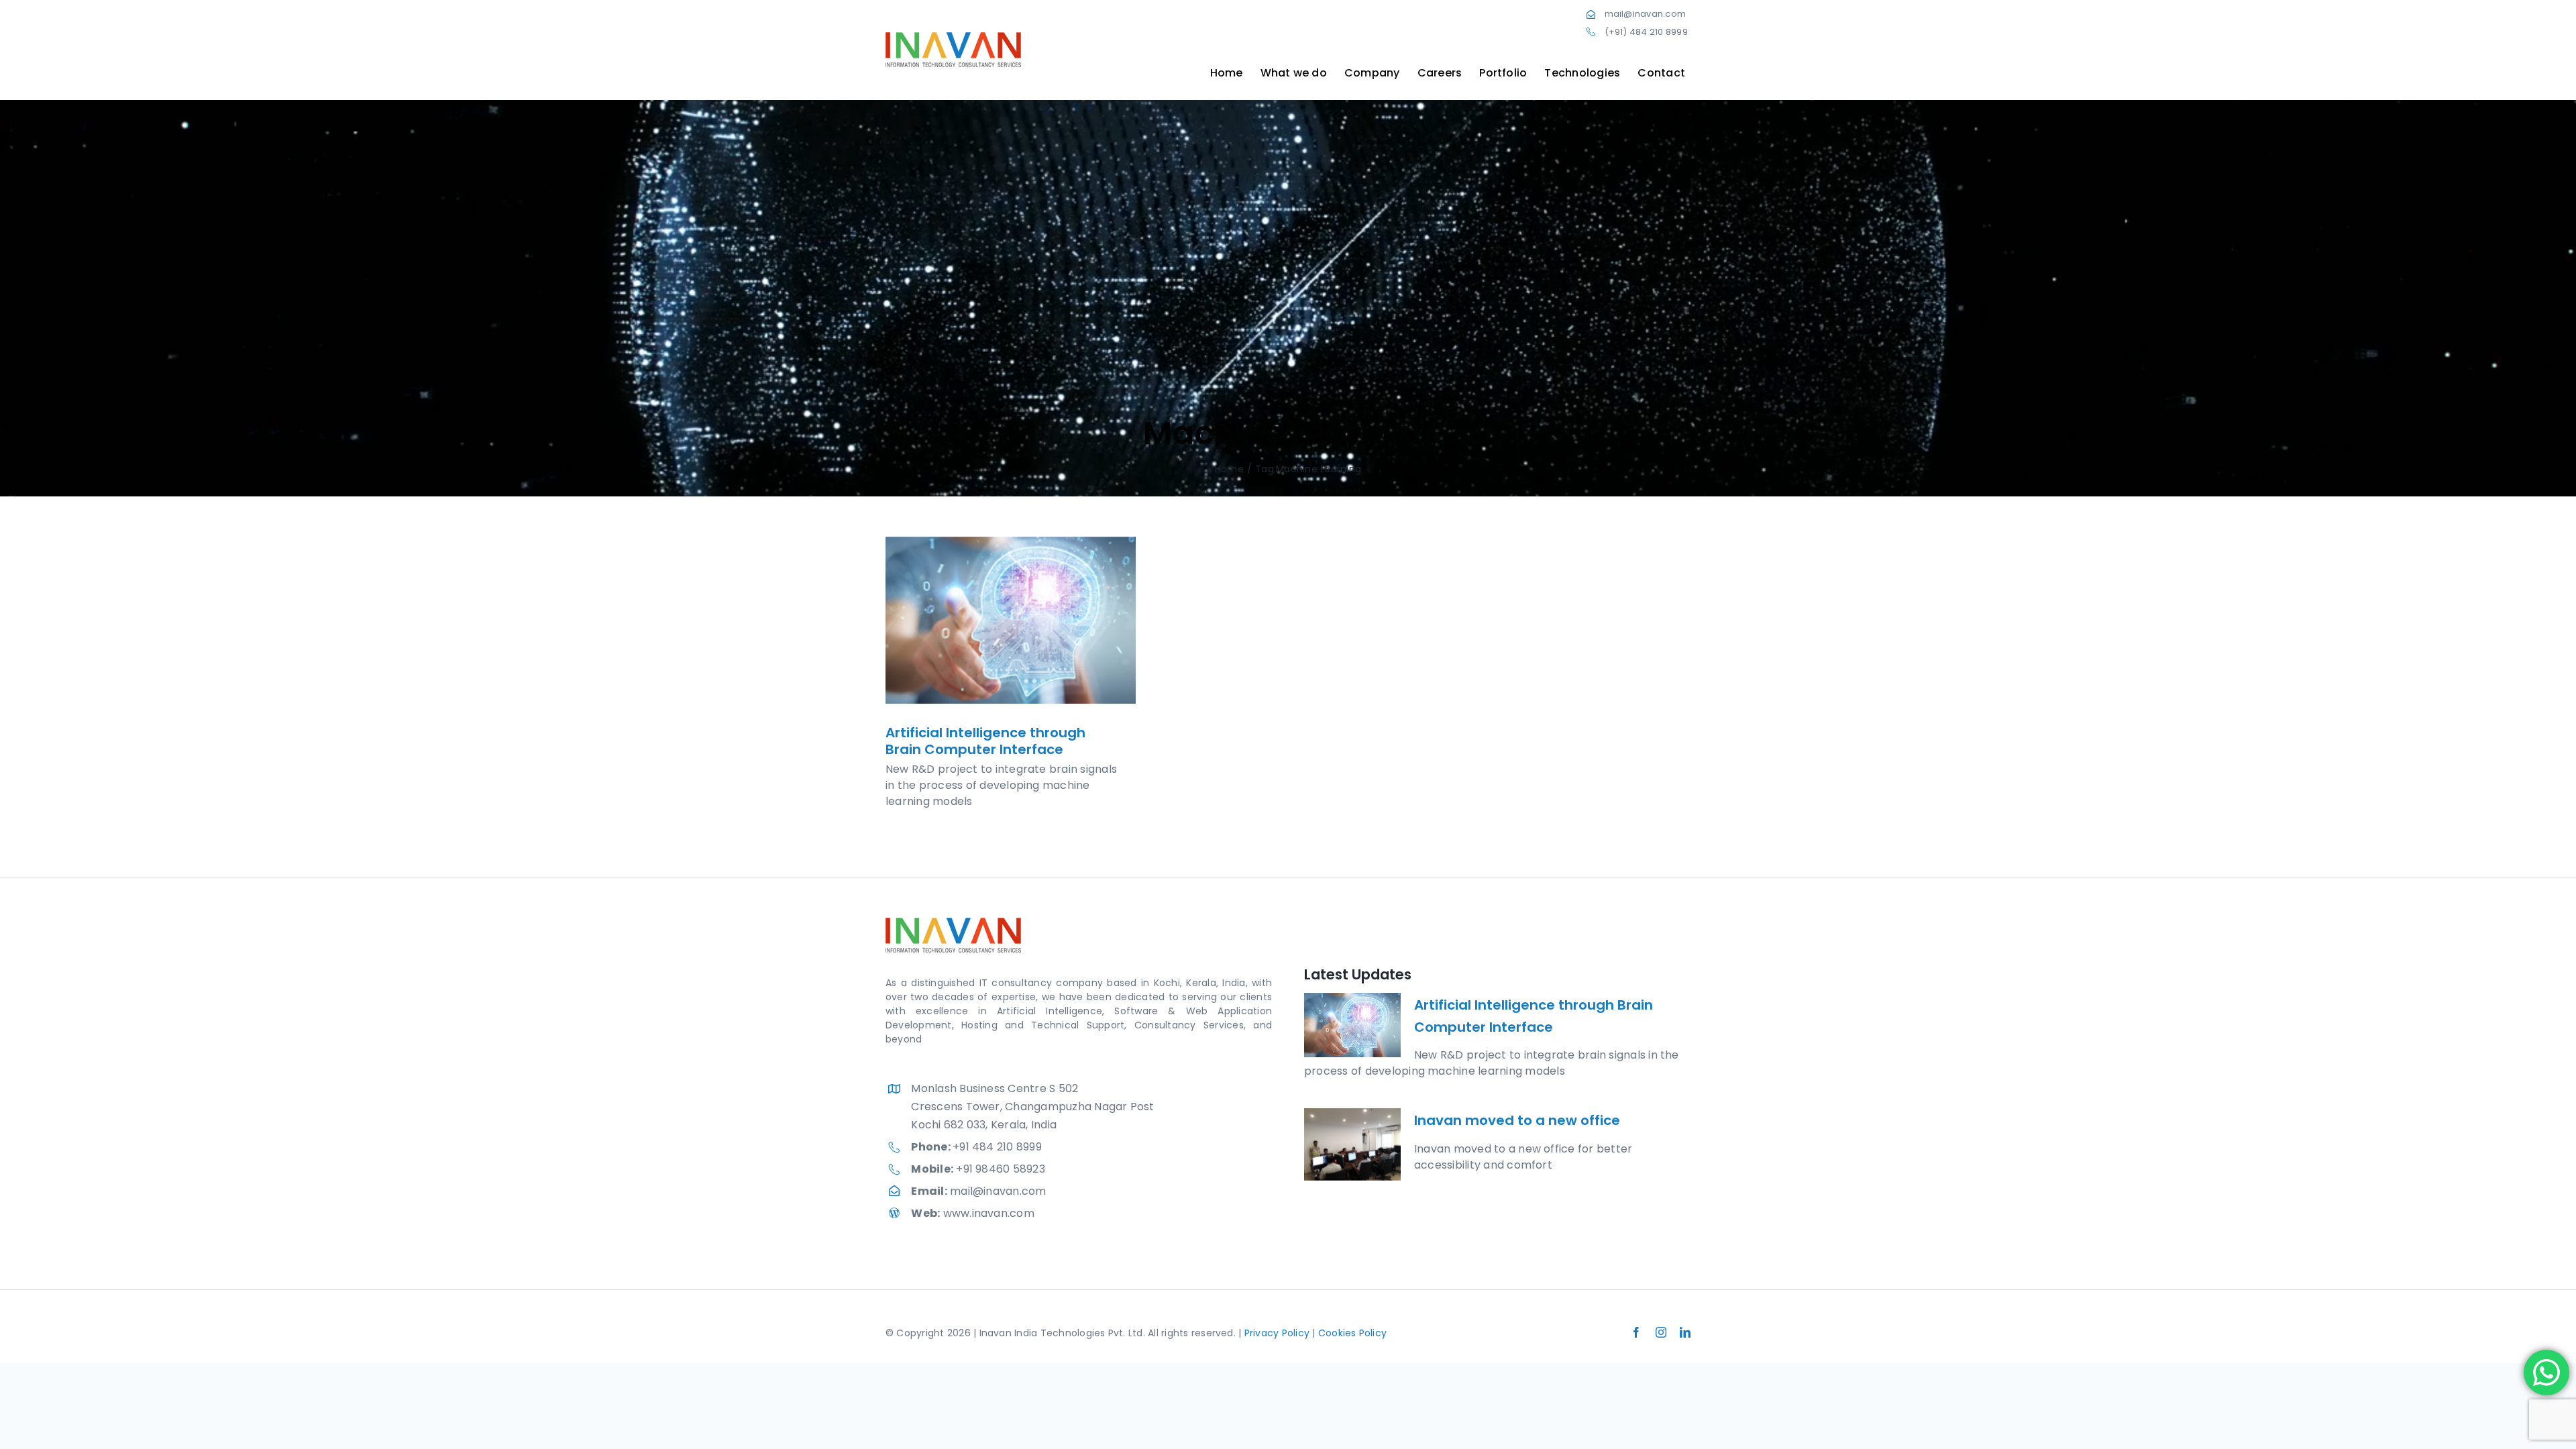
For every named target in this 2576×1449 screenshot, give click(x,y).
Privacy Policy (1277, 1333)
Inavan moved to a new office (1517, 1120)
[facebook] (1636, 1332)
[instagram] (1661, 1332)
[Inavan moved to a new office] (1352, 1144)
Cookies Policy (1352, 1333)
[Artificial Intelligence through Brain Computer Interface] (1011, 620)
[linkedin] (1685, 1332)
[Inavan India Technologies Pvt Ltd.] (953, 37)
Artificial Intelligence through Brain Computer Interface (985, 741)
